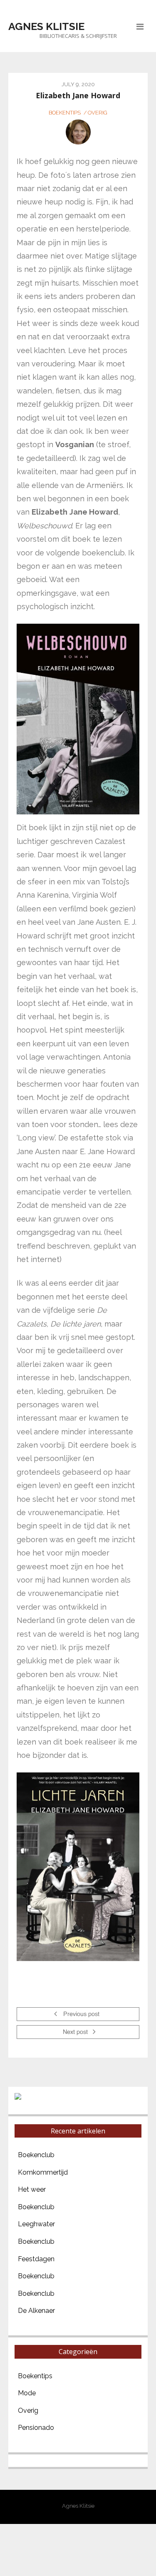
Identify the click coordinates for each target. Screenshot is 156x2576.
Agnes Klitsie (46, 26)
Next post (76, 2033)
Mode (27, 2393)
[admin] (78, 132)
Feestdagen (36, 2259)
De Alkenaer (36, 2311)
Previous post (80, 2015)
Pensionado (36, 2428)
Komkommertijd (43, 2172)
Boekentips (65, 113)
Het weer (32, 2189)
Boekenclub (36, 2155)
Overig (98, 113)
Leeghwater (36, 2224)
